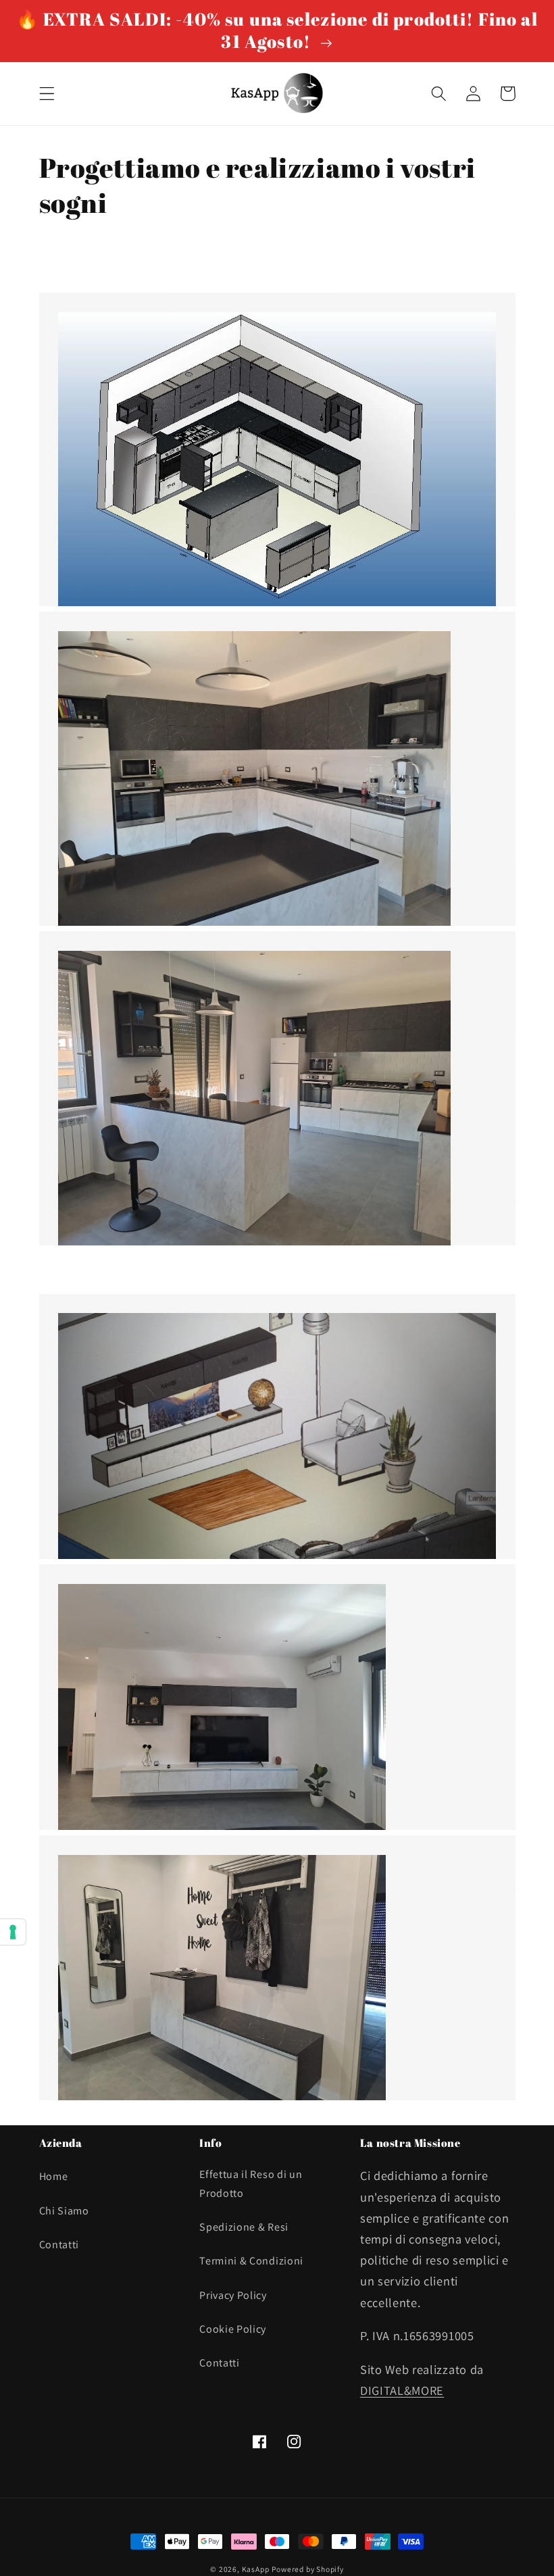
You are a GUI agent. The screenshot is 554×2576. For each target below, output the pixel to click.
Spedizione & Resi (244, 2227)
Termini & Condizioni (251, 2261)
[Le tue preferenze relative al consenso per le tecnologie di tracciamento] (13, 1932)
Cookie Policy (233, 2329)
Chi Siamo (64, 2211)
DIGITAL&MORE (402, 2390)
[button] (47, 94)
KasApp (256, 2569)
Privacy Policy (233, 2295)
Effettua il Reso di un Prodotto (251, 2183)
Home (54, 2176)
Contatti (59, 2245)
